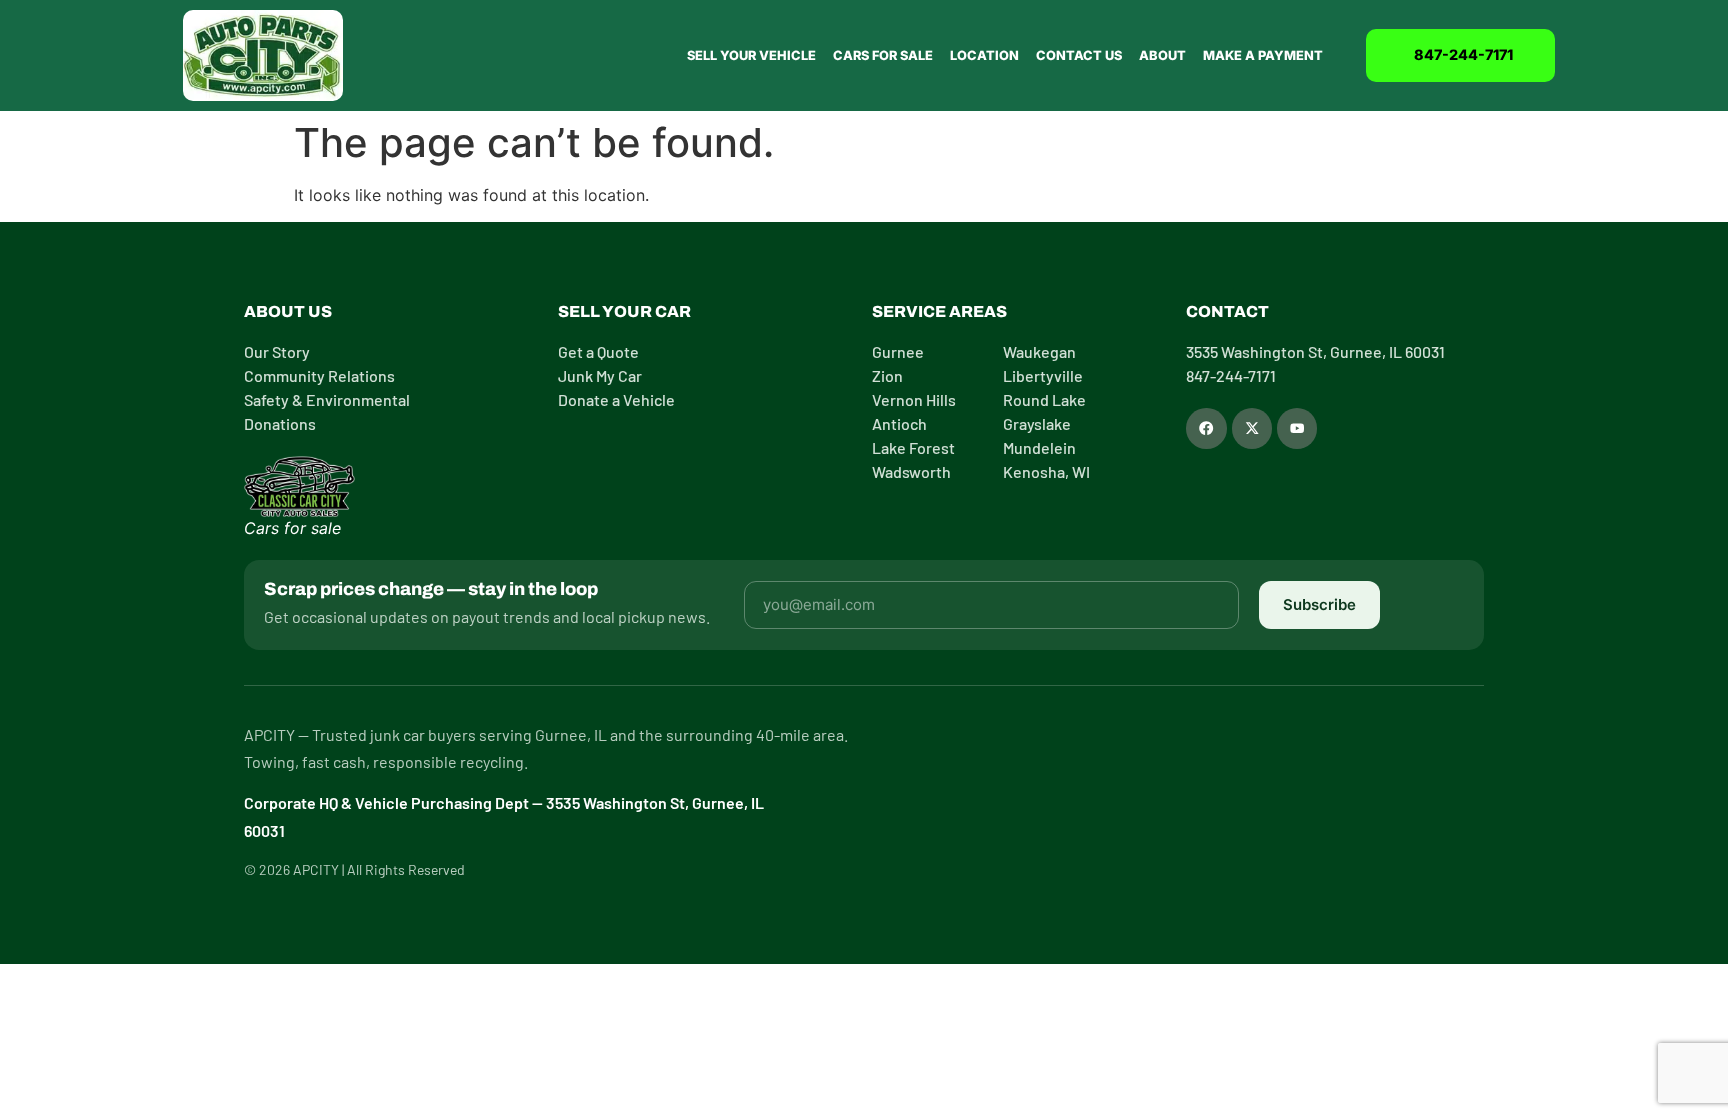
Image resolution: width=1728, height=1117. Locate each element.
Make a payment (1263, 55)
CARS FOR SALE (883, 55)
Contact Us (1079, 55)
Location (984, 55)
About (1162, 55)
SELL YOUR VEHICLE (751, 55)
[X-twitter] (1252, 428)
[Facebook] (1206, 428)
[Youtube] (1297, 428)
